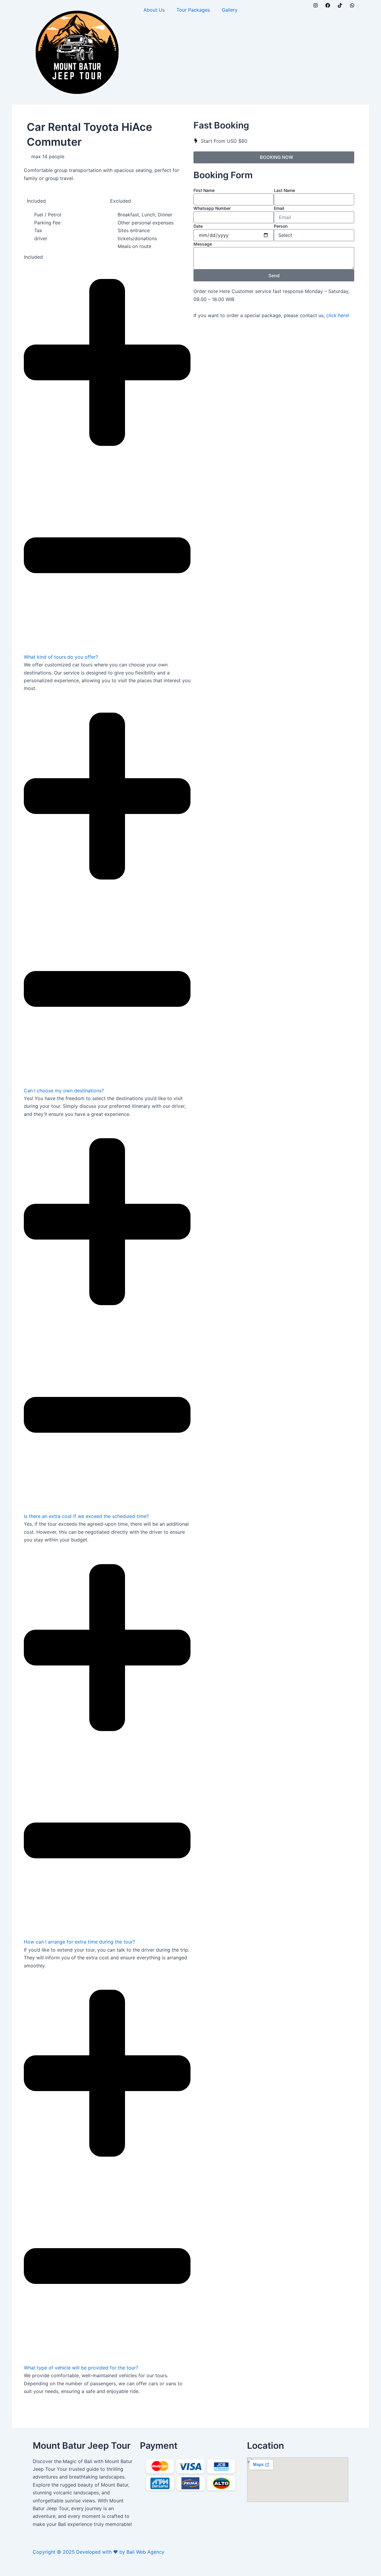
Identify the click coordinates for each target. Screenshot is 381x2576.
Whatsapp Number (212, 208)
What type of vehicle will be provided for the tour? (81, 2368)
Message (203, 244)
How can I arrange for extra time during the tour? (79, 1942)
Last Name (284, 190)
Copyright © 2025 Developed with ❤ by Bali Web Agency (99, 2552)
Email (279, 208)
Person (281, 226)
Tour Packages (193, 10)
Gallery (230, 10)
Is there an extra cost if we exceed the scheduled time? (86, 1516)
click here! (338, 315)
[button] (107, 464)
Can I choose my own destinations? (64, 1091)
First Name (204, 190)
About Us (154, 10)
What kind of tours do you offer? (61, 657)
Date (198, 226)
